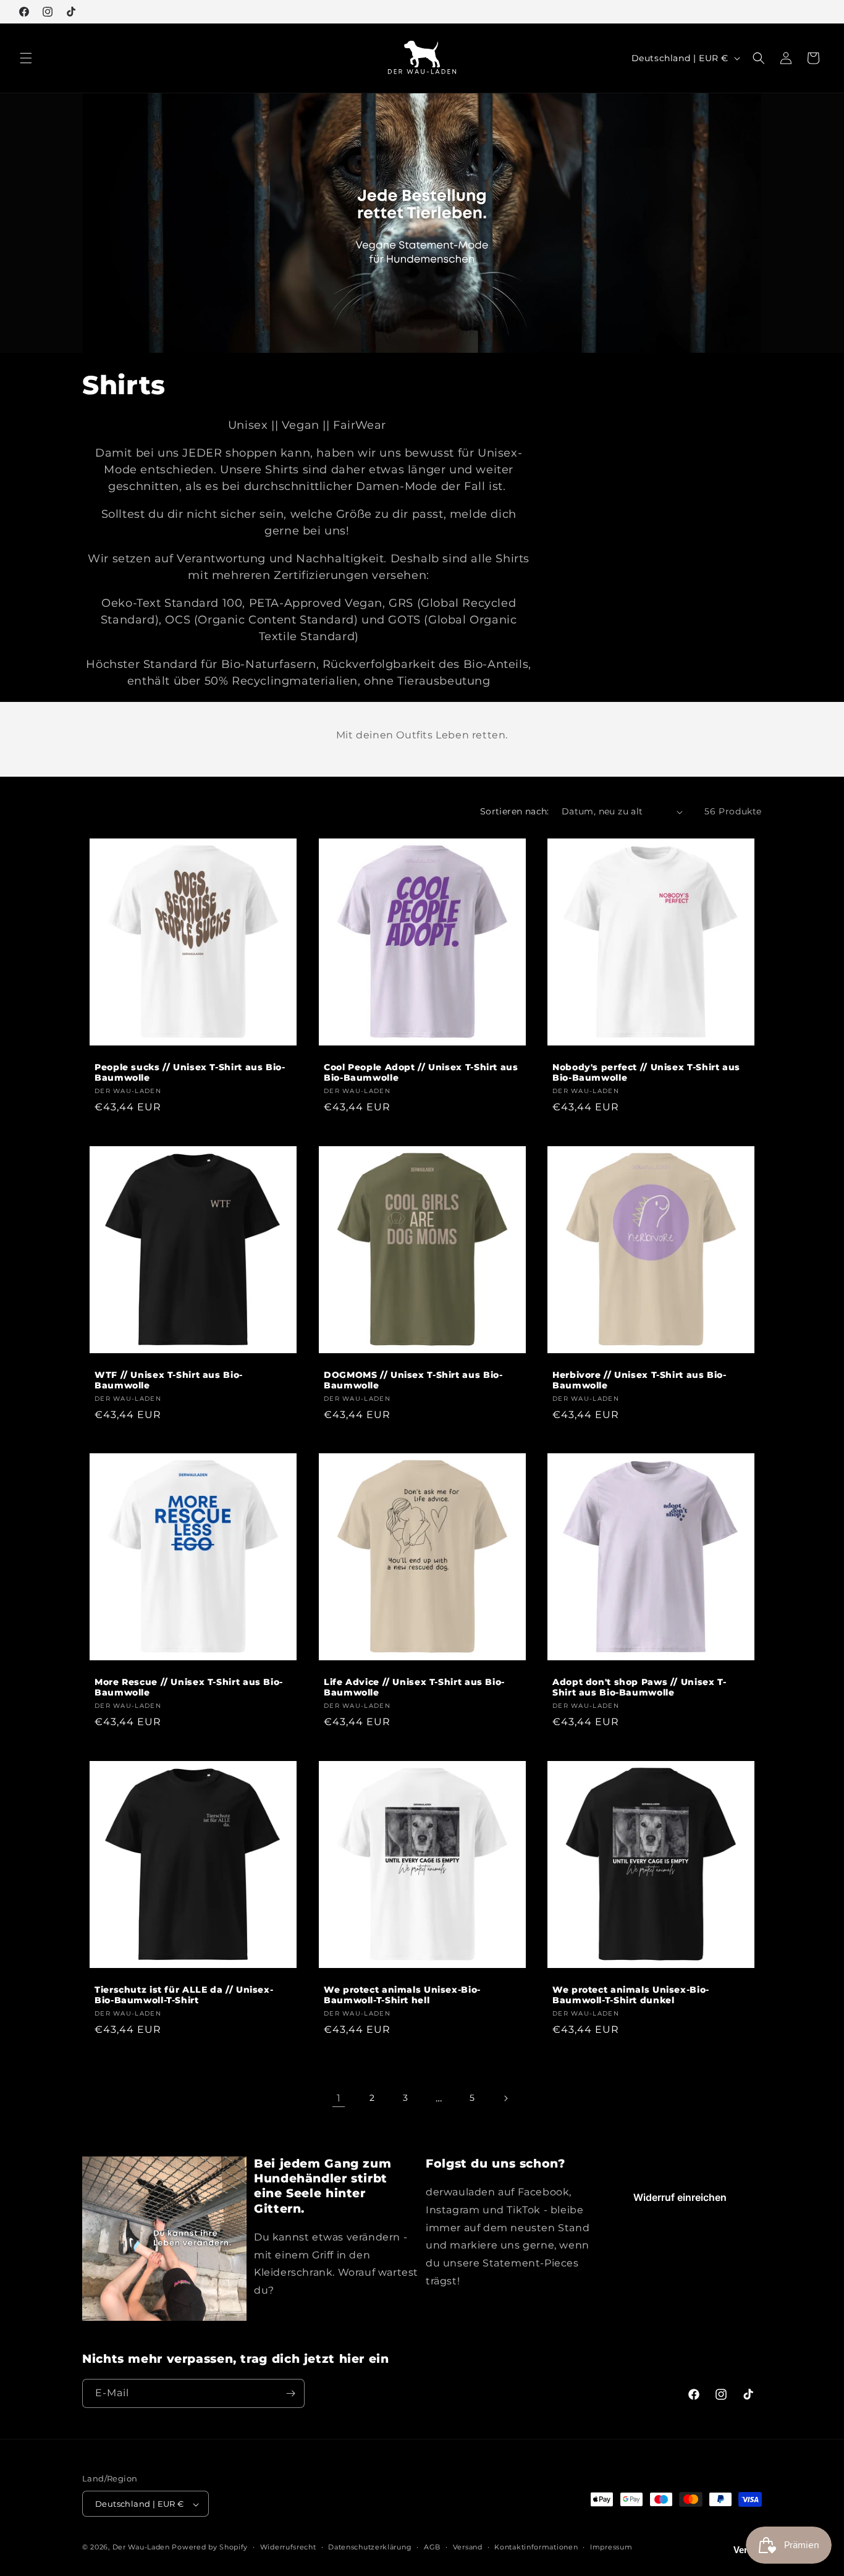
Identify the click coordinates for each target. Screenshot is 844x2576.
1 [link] (339, 2098)
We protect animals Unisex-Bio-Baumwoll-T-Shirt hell (402, 1995)
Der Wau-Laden (141, 2548)
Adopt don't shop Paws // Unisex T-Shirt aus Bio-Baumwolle (639, 1687)
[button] (26, 58)
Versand (468, 2548)
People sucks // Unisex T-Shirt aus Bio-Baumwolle (190, 1073)
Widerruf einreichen (680, 2197)
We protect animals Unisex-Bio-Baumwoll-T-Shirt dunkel (631, 1995)
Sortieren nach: (515, 811)
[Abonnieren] (290, 2393)
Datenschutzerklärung (370, 2548)
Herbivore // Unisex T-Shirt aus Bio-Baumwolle (639, 1380)
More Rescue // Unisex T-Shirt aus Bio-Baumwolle (189, 1687)
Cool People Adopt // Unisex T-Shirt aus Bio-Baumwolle (421, 1073)
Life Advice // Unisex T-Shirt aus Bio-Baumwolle (414, 1687)
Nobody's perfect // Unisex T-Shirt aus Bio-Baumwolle (646, 1073)
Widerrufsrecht (288, 2548)
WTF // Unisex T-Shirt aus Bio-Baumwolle (169, 1380)
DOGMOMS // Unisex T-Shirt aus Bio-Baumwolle (413, 1380)
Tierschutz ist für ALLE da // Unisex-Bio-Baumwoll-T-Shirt (184, 1995)
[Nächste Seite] (505, 2098)
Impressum (611, 2548)
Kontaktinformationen (536, 2548)
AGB (432, 2548)
